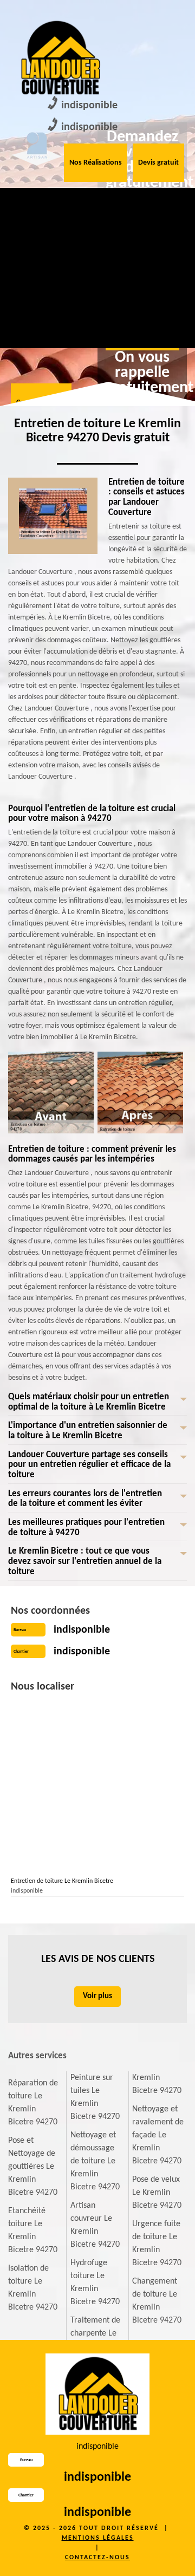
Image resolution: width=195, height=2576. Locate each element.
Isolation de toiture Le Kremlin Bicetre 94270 (33, 2288)
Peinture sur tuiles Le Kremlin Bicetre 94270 (95, 2097)
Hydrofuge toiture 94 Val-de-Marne (148, 292)
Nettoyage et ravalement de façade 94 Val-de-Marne (29, 305)
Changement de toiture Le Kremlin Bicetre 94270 (157, 2301)
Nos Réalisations (96, 163)
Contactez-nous (97, 2558)
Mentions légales (98, 2538)
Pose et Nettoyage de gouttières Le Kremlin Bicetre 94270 (33, 2167)
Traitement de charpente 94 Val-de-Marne (87, 298)
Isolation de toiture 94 (147, 212)
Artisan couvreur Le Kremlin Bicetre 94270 (95, 2225)
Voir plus (97, 1996)
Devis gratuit (158, 163)
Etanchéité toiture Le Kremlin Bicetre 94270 (33, 2231)
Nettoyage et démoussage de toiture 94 (89, 225)
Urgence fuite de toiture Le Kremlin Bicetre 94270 (157, 2244)
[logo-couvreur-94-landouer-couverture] (60, 58)
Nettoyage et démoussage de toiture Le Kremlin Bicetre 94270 (95, 2161)
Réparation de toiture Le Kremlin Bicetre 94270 (33, 2103)
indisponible (89, 106)
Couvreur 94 (25, 205)
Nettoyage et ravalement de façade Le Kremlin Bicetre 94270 (158, 2135)
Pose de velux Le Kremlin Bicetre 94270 (157, 2193)
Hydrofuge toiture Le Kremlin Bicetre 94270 (95, 2282)
